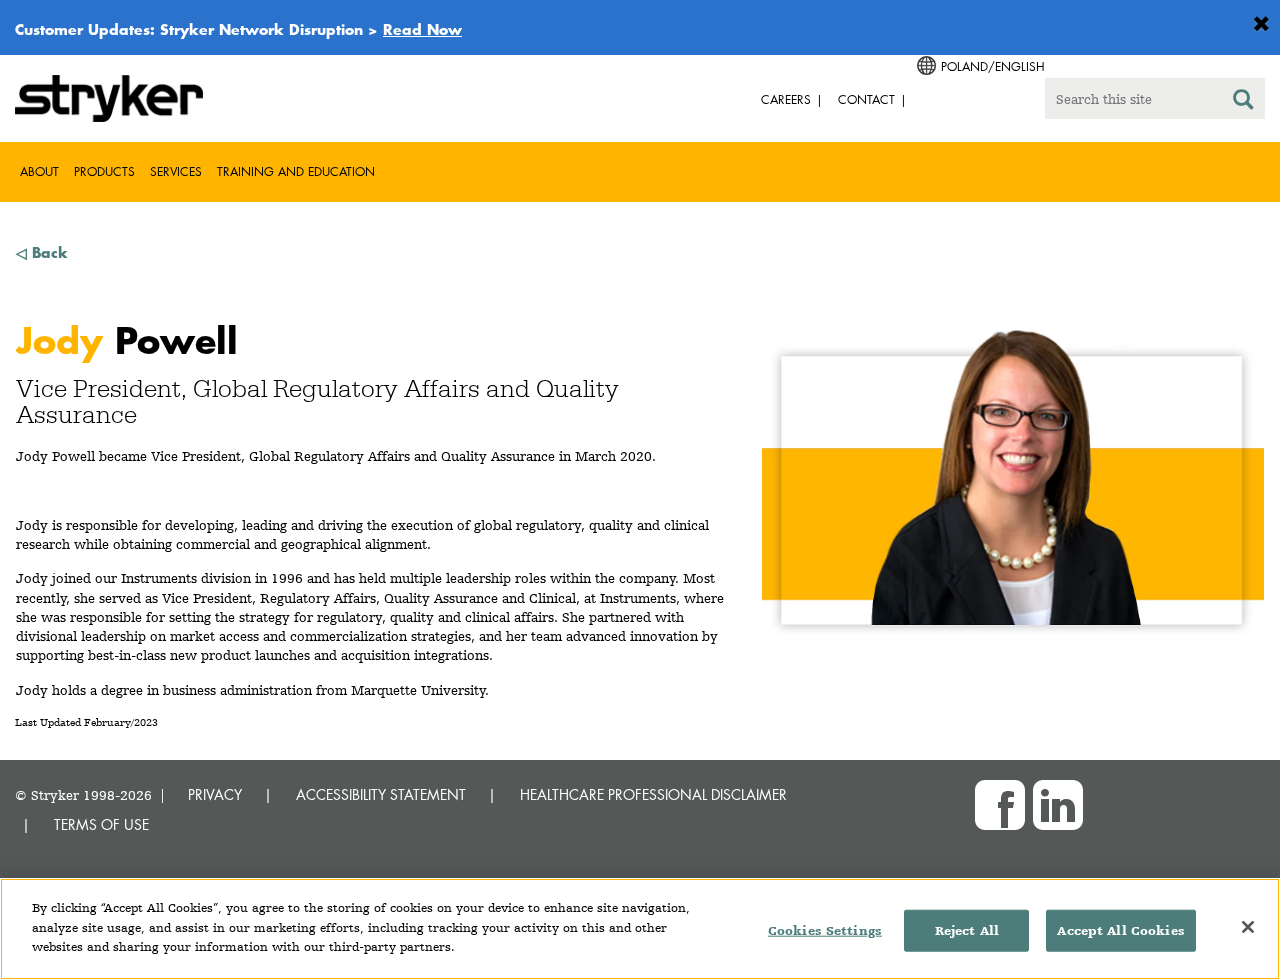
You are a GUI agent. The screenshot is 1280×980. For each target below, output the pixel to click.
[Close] (1248, 927)
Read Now (422, 29)
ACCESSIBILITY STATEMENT (381, 794)
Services (176, 171)
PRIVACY (215, 794)
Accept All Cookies (1120, 930)
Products (104, 171)
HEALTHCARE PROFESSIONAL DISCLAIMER (653, 794)
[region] (640, 929)
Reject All (967, 930)
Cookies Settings (825, 930)
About (39, 171)
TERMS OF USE (101, 824)
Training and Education (296, 171)
